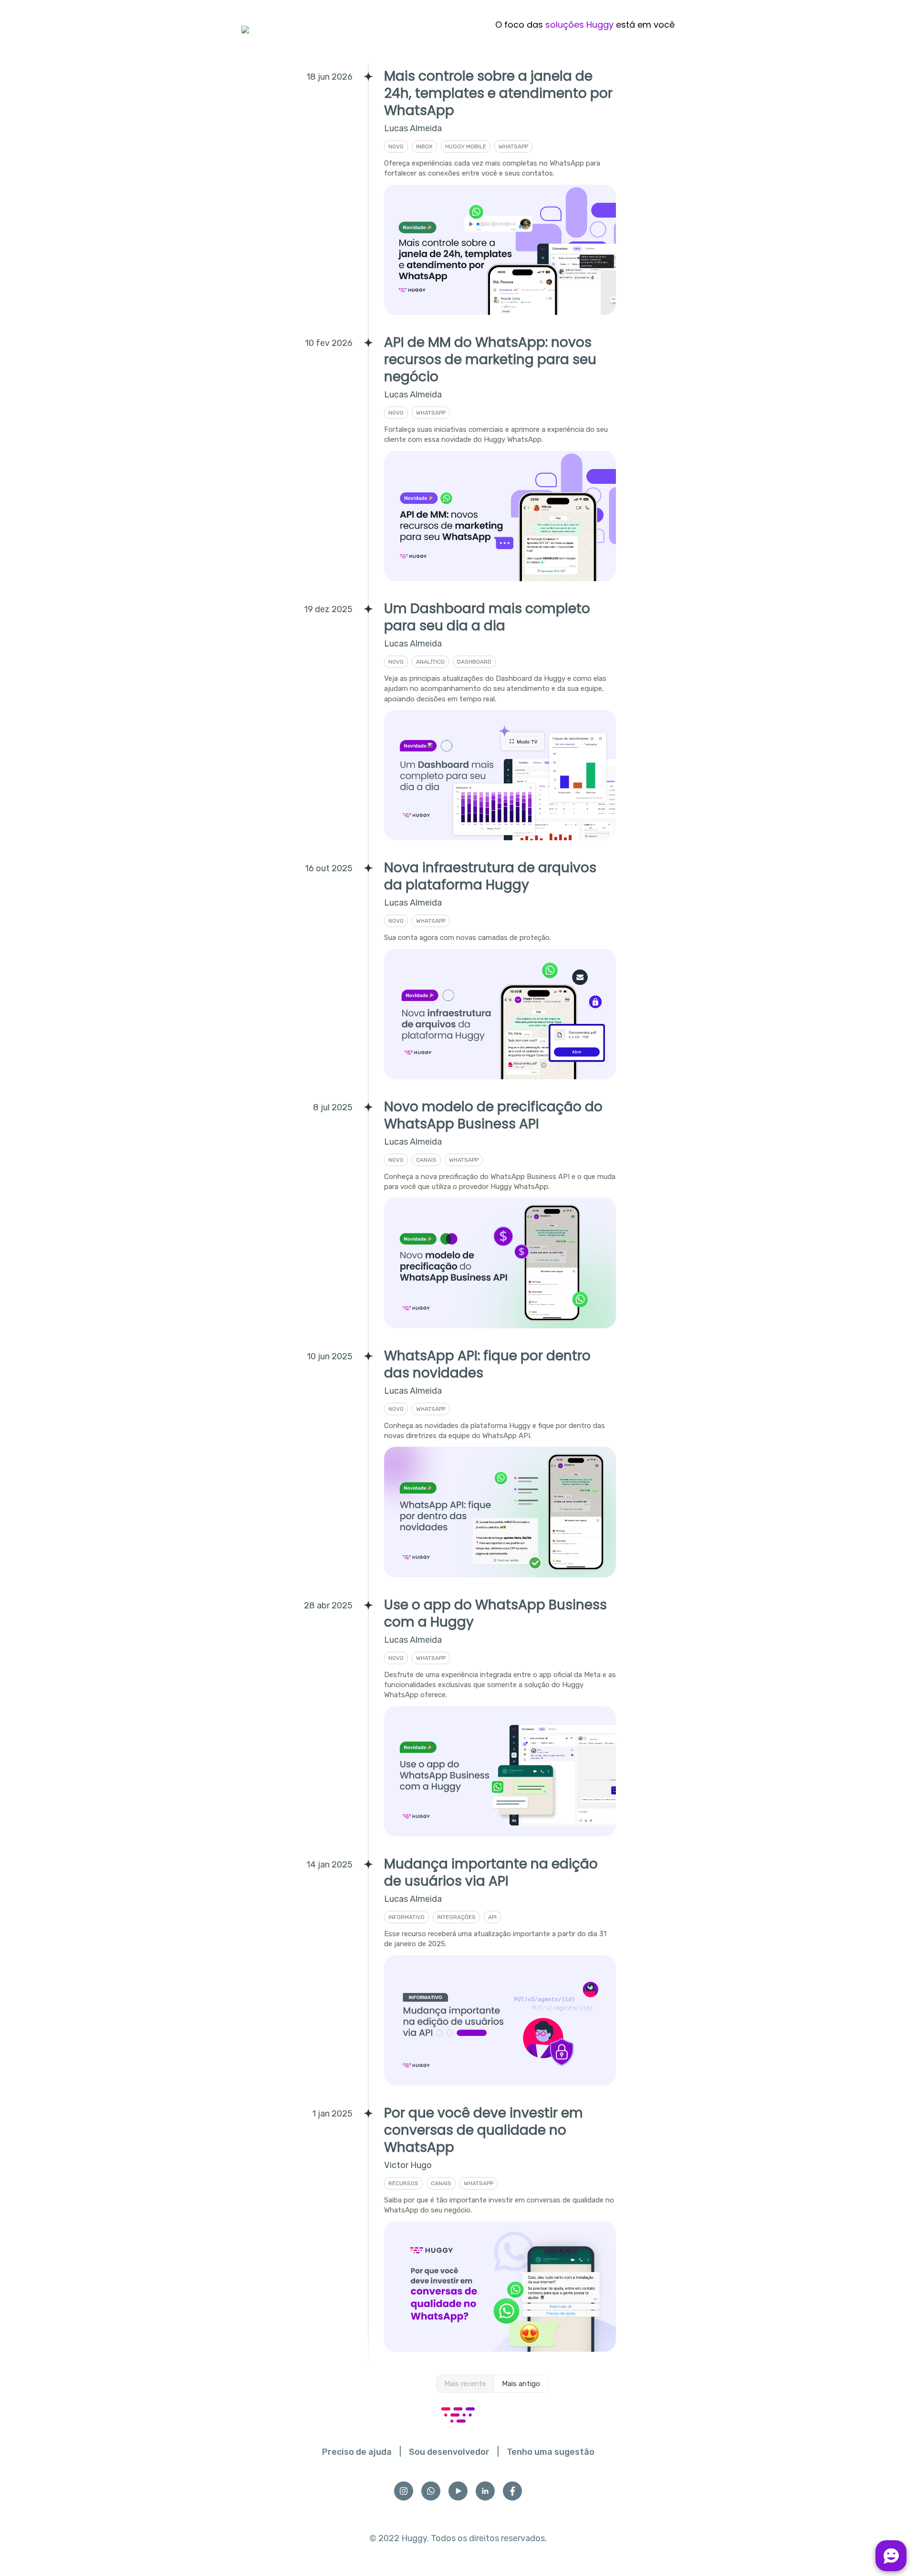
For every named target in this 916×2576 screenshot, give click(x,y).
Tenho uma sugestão (551, 2452)
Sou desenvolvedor (449, 2452)
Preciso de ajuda (357, 2452)
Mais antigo (521, 2384)
